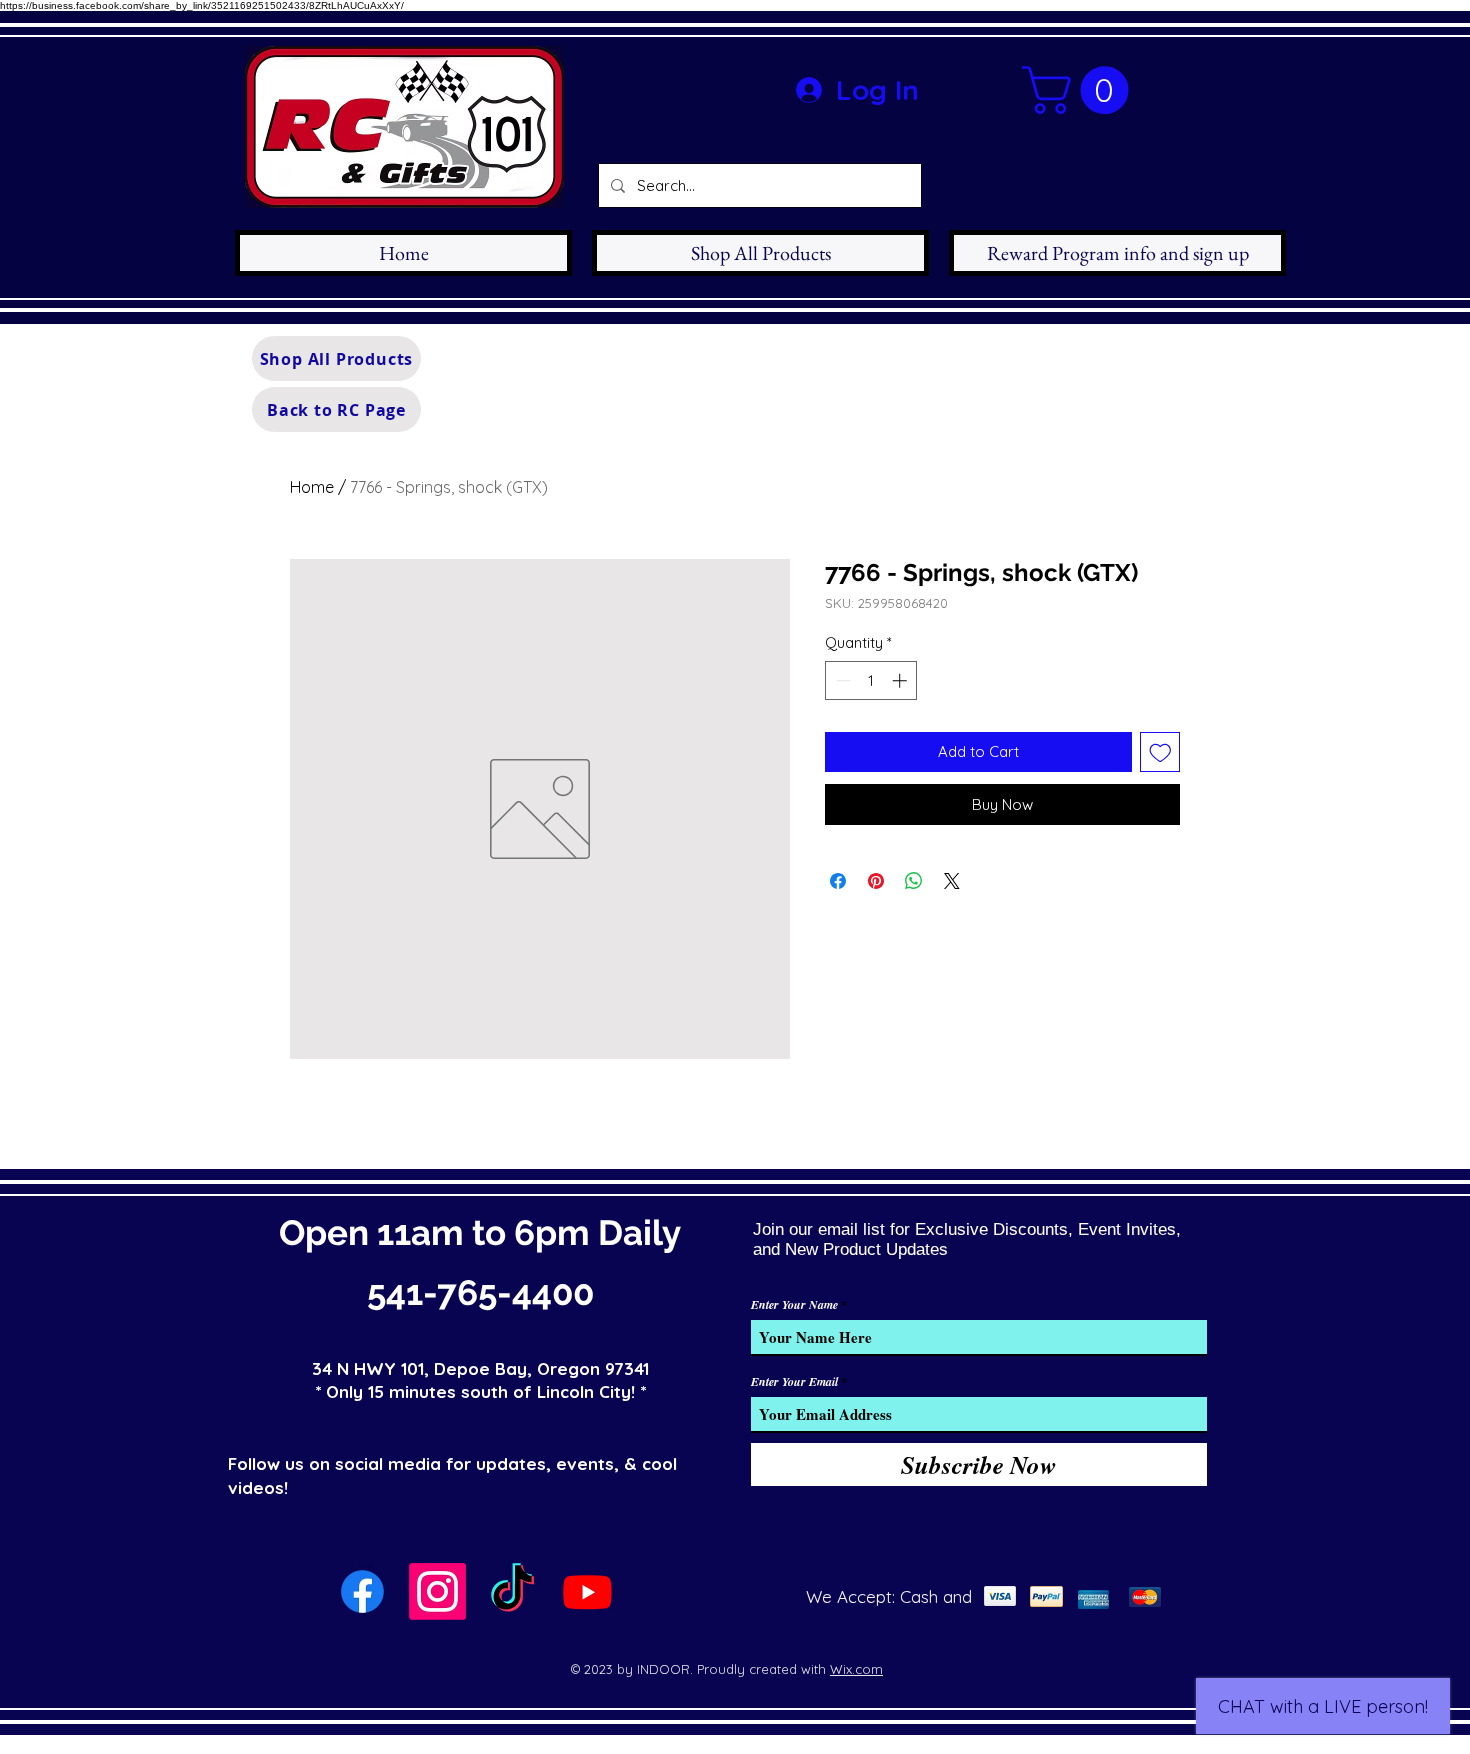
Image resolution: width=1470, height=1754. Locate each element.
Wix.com (856, 1669)
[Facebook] (362, 1591)
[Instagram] (437, 1591)
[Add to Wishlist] (1160, 752)
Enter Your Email (794, 1382)
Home (312, 487)
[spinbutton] (871, 680)
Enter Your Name (794, 1305)
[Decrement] (841, 680)
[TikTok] (512, 1591)
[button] (1081, 90)
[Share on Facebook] (838, 881)
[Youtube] (587, 1591)
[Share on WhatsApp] (914, 881)
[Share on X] (952, 881)
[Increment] (901, 680)
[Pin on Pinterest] (876, 881)
